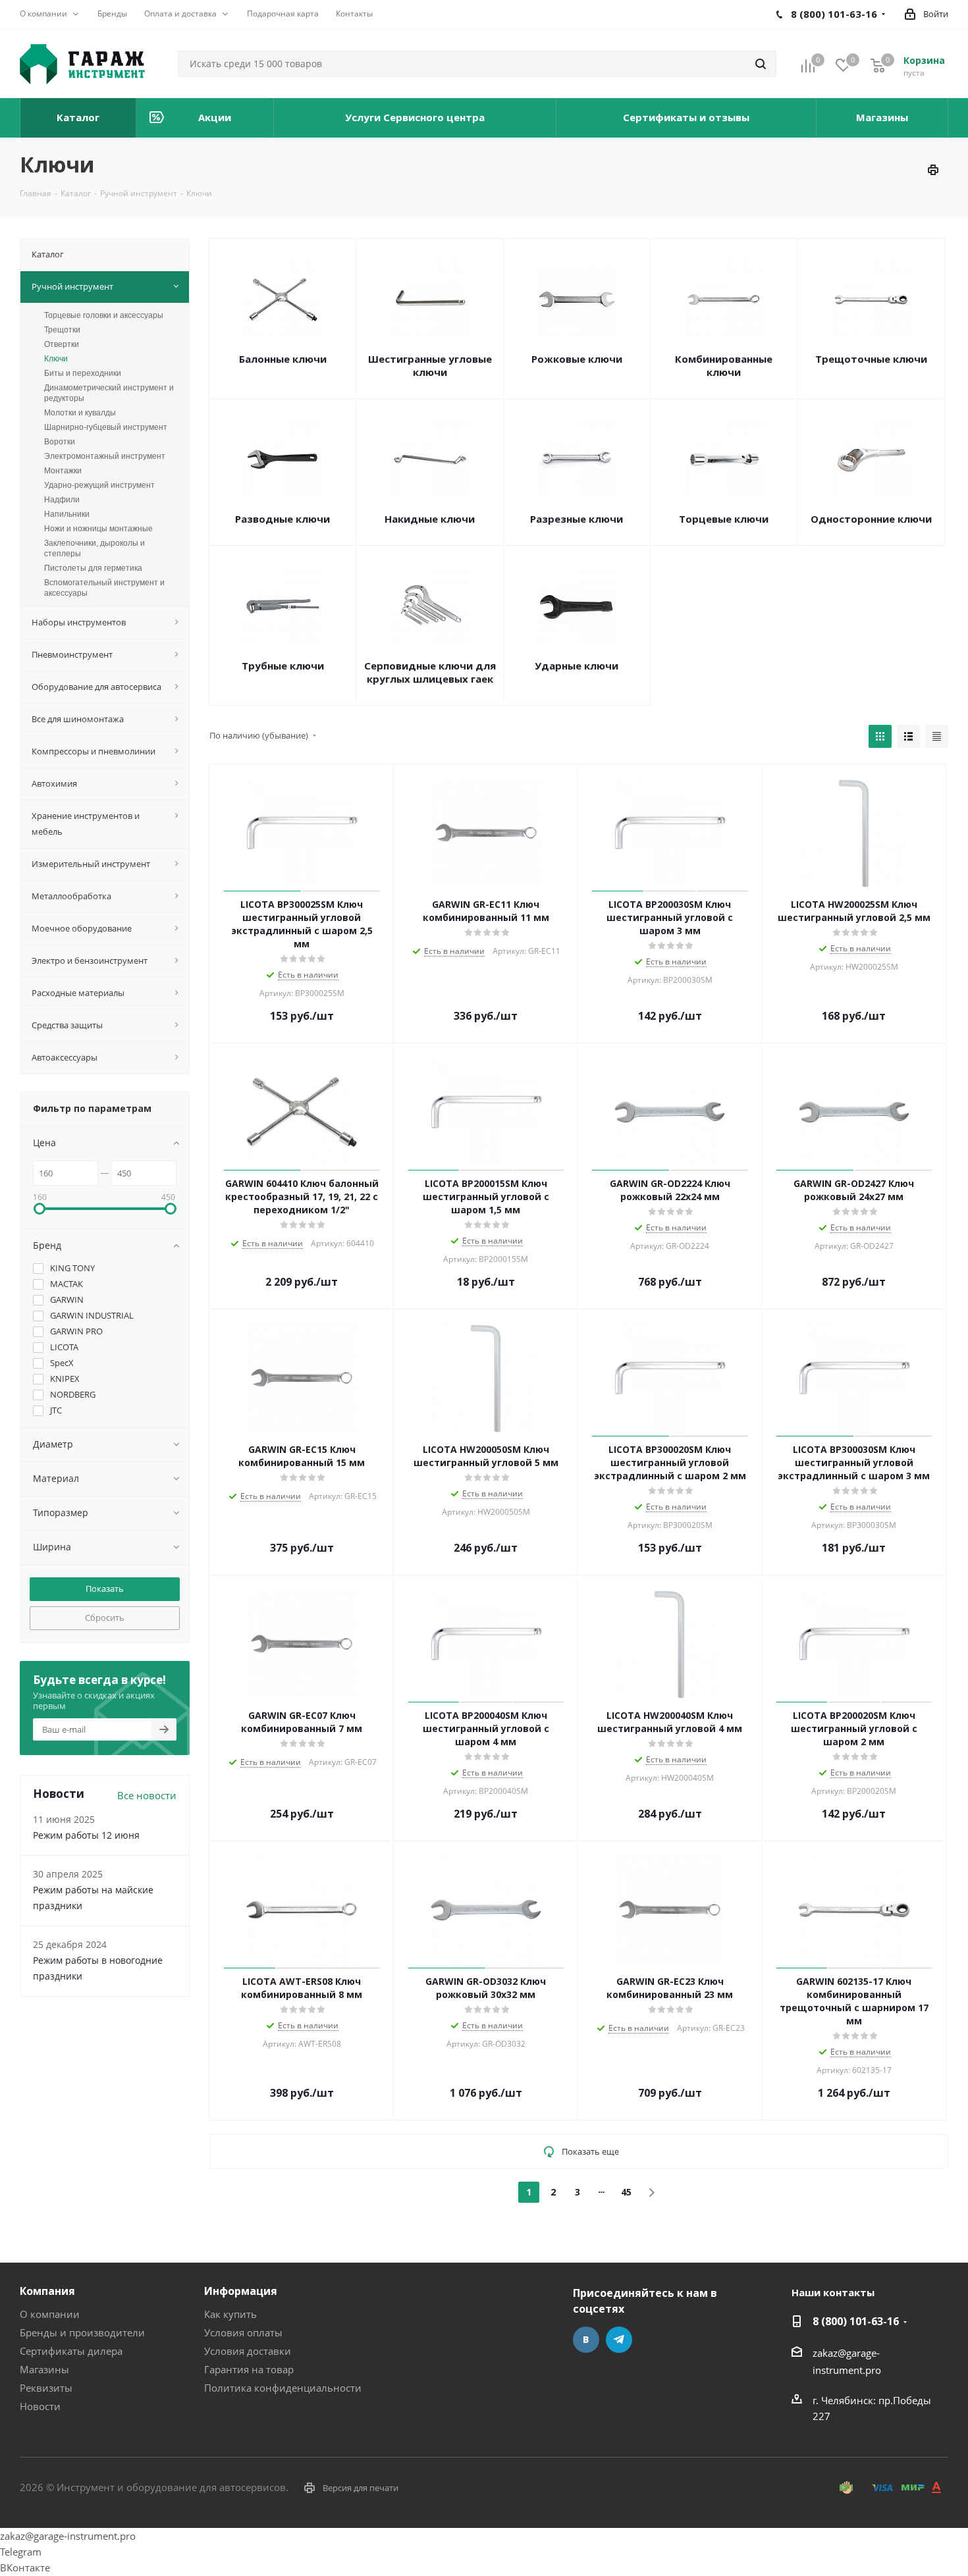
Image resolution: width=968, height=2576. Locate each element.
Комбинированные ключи (724, 365)
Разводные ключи (282, 519)
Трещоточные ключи (871, 359)
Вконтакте (586, 2340)
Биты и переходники (83, 373)
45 (626, 2192)
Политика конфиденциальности (283, 2388)
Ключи (56, 359)
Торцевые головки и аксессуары (104, 315)
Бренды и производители (82, 2332)
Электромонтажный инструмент (105, 456)
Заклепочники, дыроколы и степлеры (94, 548)
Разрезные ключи (577, 519)
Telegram (619, 2340)
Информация (241, 2291)
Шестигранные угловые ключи (430, 365)
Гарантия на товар (249, 2369)
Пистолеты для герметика (93, 568)
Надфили (62, 500)
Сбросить (105, 1617)
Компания (47, 2291)
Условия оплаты (243, 2332)
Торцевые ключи (724, 519)
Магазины (44, 2369)
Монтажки (63, 471)
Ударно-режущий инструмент (99, 485)
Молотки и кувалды (80, 413)
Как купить (230, 2314)
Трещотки (62, 330)
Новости (40, 2406)
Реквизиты (46, 2388)
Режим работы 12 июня (86, 1835)
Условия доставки (248, 2351)
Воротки (60, 442)
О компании (50, 2314)
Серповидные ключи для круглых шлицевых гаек (430, 672)
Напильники (67, 514)
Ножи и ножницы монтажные (98, 529)
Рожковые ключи (577, 359)
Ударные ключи (577, 666)
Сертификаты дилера (71, 2351)
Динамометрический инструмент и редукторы (109, 393)
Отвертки (62, 344)
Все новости (147, 1795)
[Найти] (761, 64)
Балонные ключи (283, 359)
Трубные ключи (283, 666)
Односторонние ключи (871, 519)
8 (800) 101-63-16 (856, 2321)
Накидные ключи (430, 519)
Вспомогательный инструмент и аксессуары (104, 588)
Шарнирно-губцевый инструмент (106, 427)
